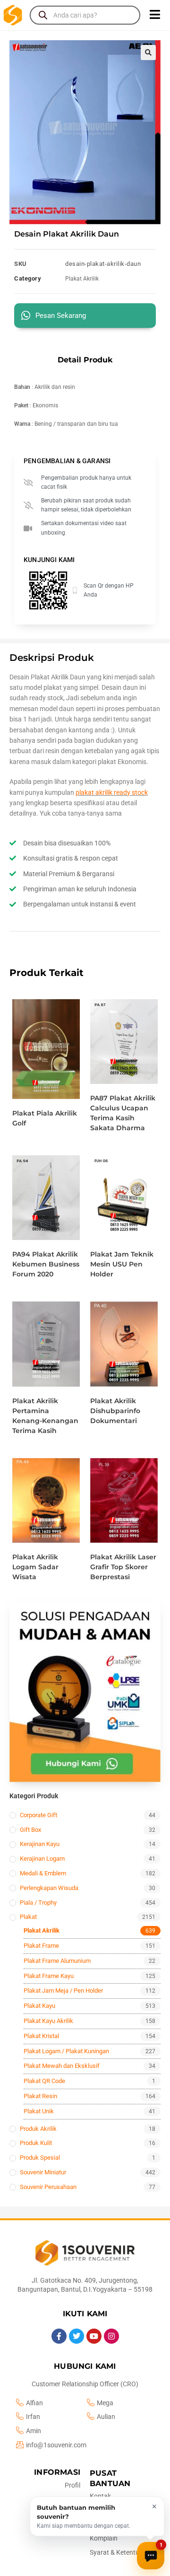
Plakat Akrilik (82, 279)
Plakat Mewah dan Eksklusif (62, 2066)
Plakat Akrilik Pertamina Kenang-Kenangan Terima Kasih (45, 1416)
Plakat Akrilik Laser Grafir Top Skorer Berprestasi (123, 1567)
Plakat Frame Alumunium (57, 1961)
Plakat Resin (40, 2096)
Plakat (28, 1917)
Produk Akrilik (38, 2129)
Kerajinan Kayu (40, 1844)
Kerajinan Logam (42, 1859)
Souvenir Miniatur (43, 2172)
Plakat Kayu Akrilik (48, 2021)
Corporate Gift (38, 1815)
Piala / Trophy (38, 1903)
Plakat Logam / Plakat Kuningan (66, 2051)
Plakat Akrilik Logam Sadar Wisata (35, 1567)
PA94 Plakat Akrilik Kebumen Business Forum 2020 (46, 1264)
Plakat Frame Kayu (49, 1976)
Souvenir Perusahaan (48, 2187)
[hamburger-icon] (155, 15)
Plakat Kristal (41, 2036)
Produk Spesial (40, 2158)
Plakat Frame (41, 1946)
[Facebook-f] (59, 2336)
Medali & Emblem (43, 1873)
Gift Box (30, 1830)
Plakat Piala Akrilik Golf (45, 1118)
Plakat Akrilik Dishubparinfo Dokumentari (115, 1411)
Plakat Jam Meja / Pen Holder (63, 1991)
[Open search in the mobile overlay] (85, 15)
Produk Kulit (36, 2143)
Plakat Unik (39, 2111)
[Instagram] (111, 2336)
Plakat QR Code (44, 2081)
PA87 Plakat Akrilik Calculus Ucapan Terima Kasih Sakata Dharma (123, 1113)
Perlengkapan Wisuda (49, 1888)
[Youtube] (94, 2336)
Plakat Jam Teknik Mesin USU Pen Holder (122, 1264)
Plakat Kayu (39, 2006)
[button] (148, 53)
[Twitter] (76, 2336)
